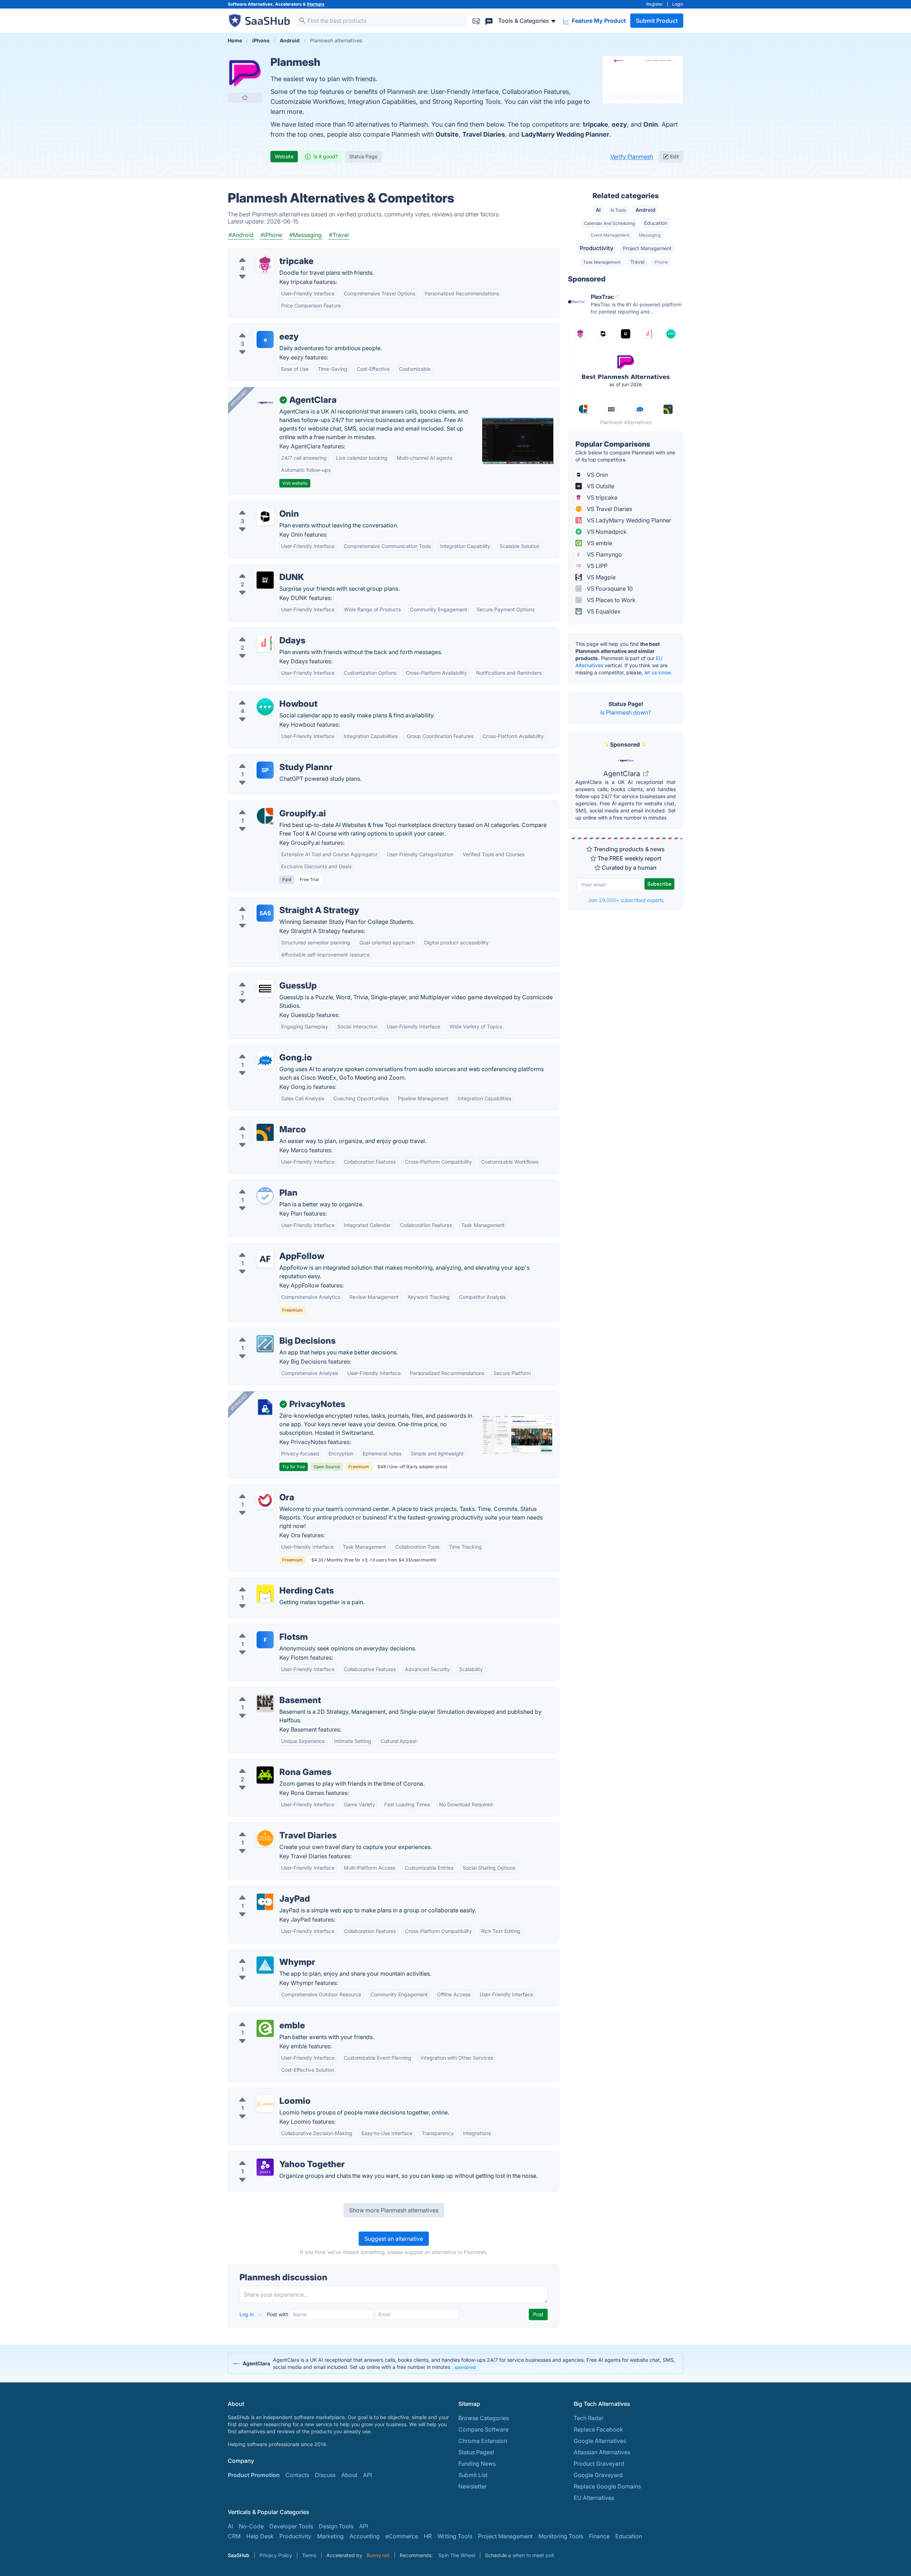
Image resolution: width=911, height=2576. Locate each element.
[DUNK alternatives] (265, 580)
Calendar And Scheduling (609, 223)
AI (598, 210)
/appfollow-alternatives (265, 1248)
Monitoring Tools (561, 2536)
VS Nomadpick (606, 532)
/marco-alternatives (260, 1121)
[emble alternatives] (265, 2028)
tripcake (596, 124)
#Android (241, 235)
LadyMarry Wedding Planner (565, 134)
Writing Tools (455, 2536)
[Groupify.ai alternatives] (265, 816)
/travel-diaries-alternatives (269, 1827)
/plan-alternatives (257, 1184)
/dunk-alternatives (258, 569)
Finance (599, 2536)
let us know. (658, 672)
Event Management (610, 235)
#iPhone (271, 235)
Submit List (473, 2475)
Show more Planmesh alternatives (394, 2210)
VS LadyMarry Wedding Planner (628, 520)
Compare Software (483, 2429)
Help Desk (260, 2536)
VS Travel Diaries (609, 509)
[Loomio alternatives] (265, 2104)
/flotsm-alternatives (260, 1628)
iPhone (661, 262)
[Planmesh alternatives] (245, 73)
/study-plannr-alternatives (268, 759)
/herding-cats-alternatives (268, 1582)
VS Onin (597, 475)
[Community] (489, 20)
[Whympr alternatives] (265, 1965)
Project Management (647, 248)
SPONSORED (239, 398)
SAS (265, 913)
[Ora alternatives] (265, 1500)
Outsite (447, 134)
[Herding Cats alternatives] (265, 1593)
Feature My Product (598, 21)
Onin (651, 124)
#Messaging (306, 235)
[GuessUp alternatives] (265, 989)
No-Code (251, 2526)
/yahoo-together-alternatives (272, 2156)
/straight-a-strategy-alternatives (276, 902)
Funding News (477, 2464)
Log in (247, 2314)
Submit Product (657, 21)
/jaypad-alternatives (260, 1890)
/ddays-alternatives (260, 632)
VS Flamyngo (604, 554)
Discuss (325, 2475)
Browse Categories (484, 2418)
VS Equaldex (603, 611)
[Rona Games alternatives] (265, 1775)
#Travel (339, 235)
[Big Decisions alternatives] (265, 1344)
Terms (309, 2555)
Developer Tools (291, 2526)
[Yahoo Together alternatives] (265, 2167)
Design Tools (336, 2526)
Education (656, 223)
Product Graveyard (599, 2464)
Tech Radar (589, 2418)
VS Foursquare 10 (609, 589)
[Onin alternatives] (265, 517)
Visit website (295, 483)
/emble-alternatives (260, 2017)
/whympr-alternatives (262, 1954)
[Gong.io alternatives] (265, 1060)
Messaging (650, 235)
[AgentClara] (265, 403)
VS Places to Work (610, 600)
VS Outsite (600, 486)
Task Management (602, 262)
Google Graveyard (598, 2475)
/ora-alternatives (256, 1489)
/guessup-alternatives (263, 977)
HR (428, 2536)
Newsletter (473, 2486)
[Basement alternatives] (265, 1703)
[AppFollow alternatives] (265, 1259)
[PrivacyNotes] (265, 1407)
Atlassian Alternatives (602, 2452)
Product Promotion (254, 2475)
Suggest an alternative (394, 2239)
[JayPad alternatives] (265, 1902)
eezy (619, 124)
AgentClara (623, 774)
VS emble (599, 543)
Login (678, 4)
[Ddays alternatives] (265, 643)
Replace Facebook (598, 2429)
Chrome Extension (483, 2441)
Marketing (330, 2536)
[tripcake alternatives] (265, 264)
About (349, 2475)
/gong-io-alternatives (262, 1049)
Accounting (365, 2536)
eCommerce (402, 2536)
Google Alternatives (600, 2441)
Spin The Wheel (457, 2555)
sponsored (465, 2367)
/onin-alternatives (257, 505)
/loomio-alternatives (261, 2092)
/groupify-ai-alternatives (266, 805)
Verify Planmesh (632, 157)
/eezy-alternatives (258, 328)
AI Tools (618, 210)
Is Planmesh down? (626, 712)
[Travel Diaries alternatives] (265, 1838)
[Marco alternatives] (265, 1132)
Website (284, 156)
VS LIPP (596, 566)
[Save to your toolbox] (245, 98)
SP (265, 770)
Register (655, 4)
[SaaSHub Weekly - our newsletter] (476, 20)
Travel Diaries (484, 134)
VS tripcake (601, 497)
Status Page (363, 156)
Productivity (597, 248)
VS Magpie (601, 577)
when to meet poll (533, 2555)
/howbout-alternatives (263, 695)
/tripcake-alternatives (262, 253)
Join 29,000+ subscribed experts (626, 900)
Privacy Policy (276, 2555)
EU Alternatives (594, 2498)
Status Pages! (476, 2452)
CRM (234, 2536)
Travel (637, 262)
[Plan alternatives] (265, 1196)
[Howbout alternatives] (265, 707)
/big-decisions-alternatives (270, 1332)
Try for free (294, 1467)
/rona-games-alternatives (268, 1764)
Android (646, 210)
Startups (316, 4)
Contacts (297, 2475)
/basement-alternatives (264, 1692)
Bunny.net (378, 2555)
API (367, 2475)
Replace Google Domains (607, 2486)
